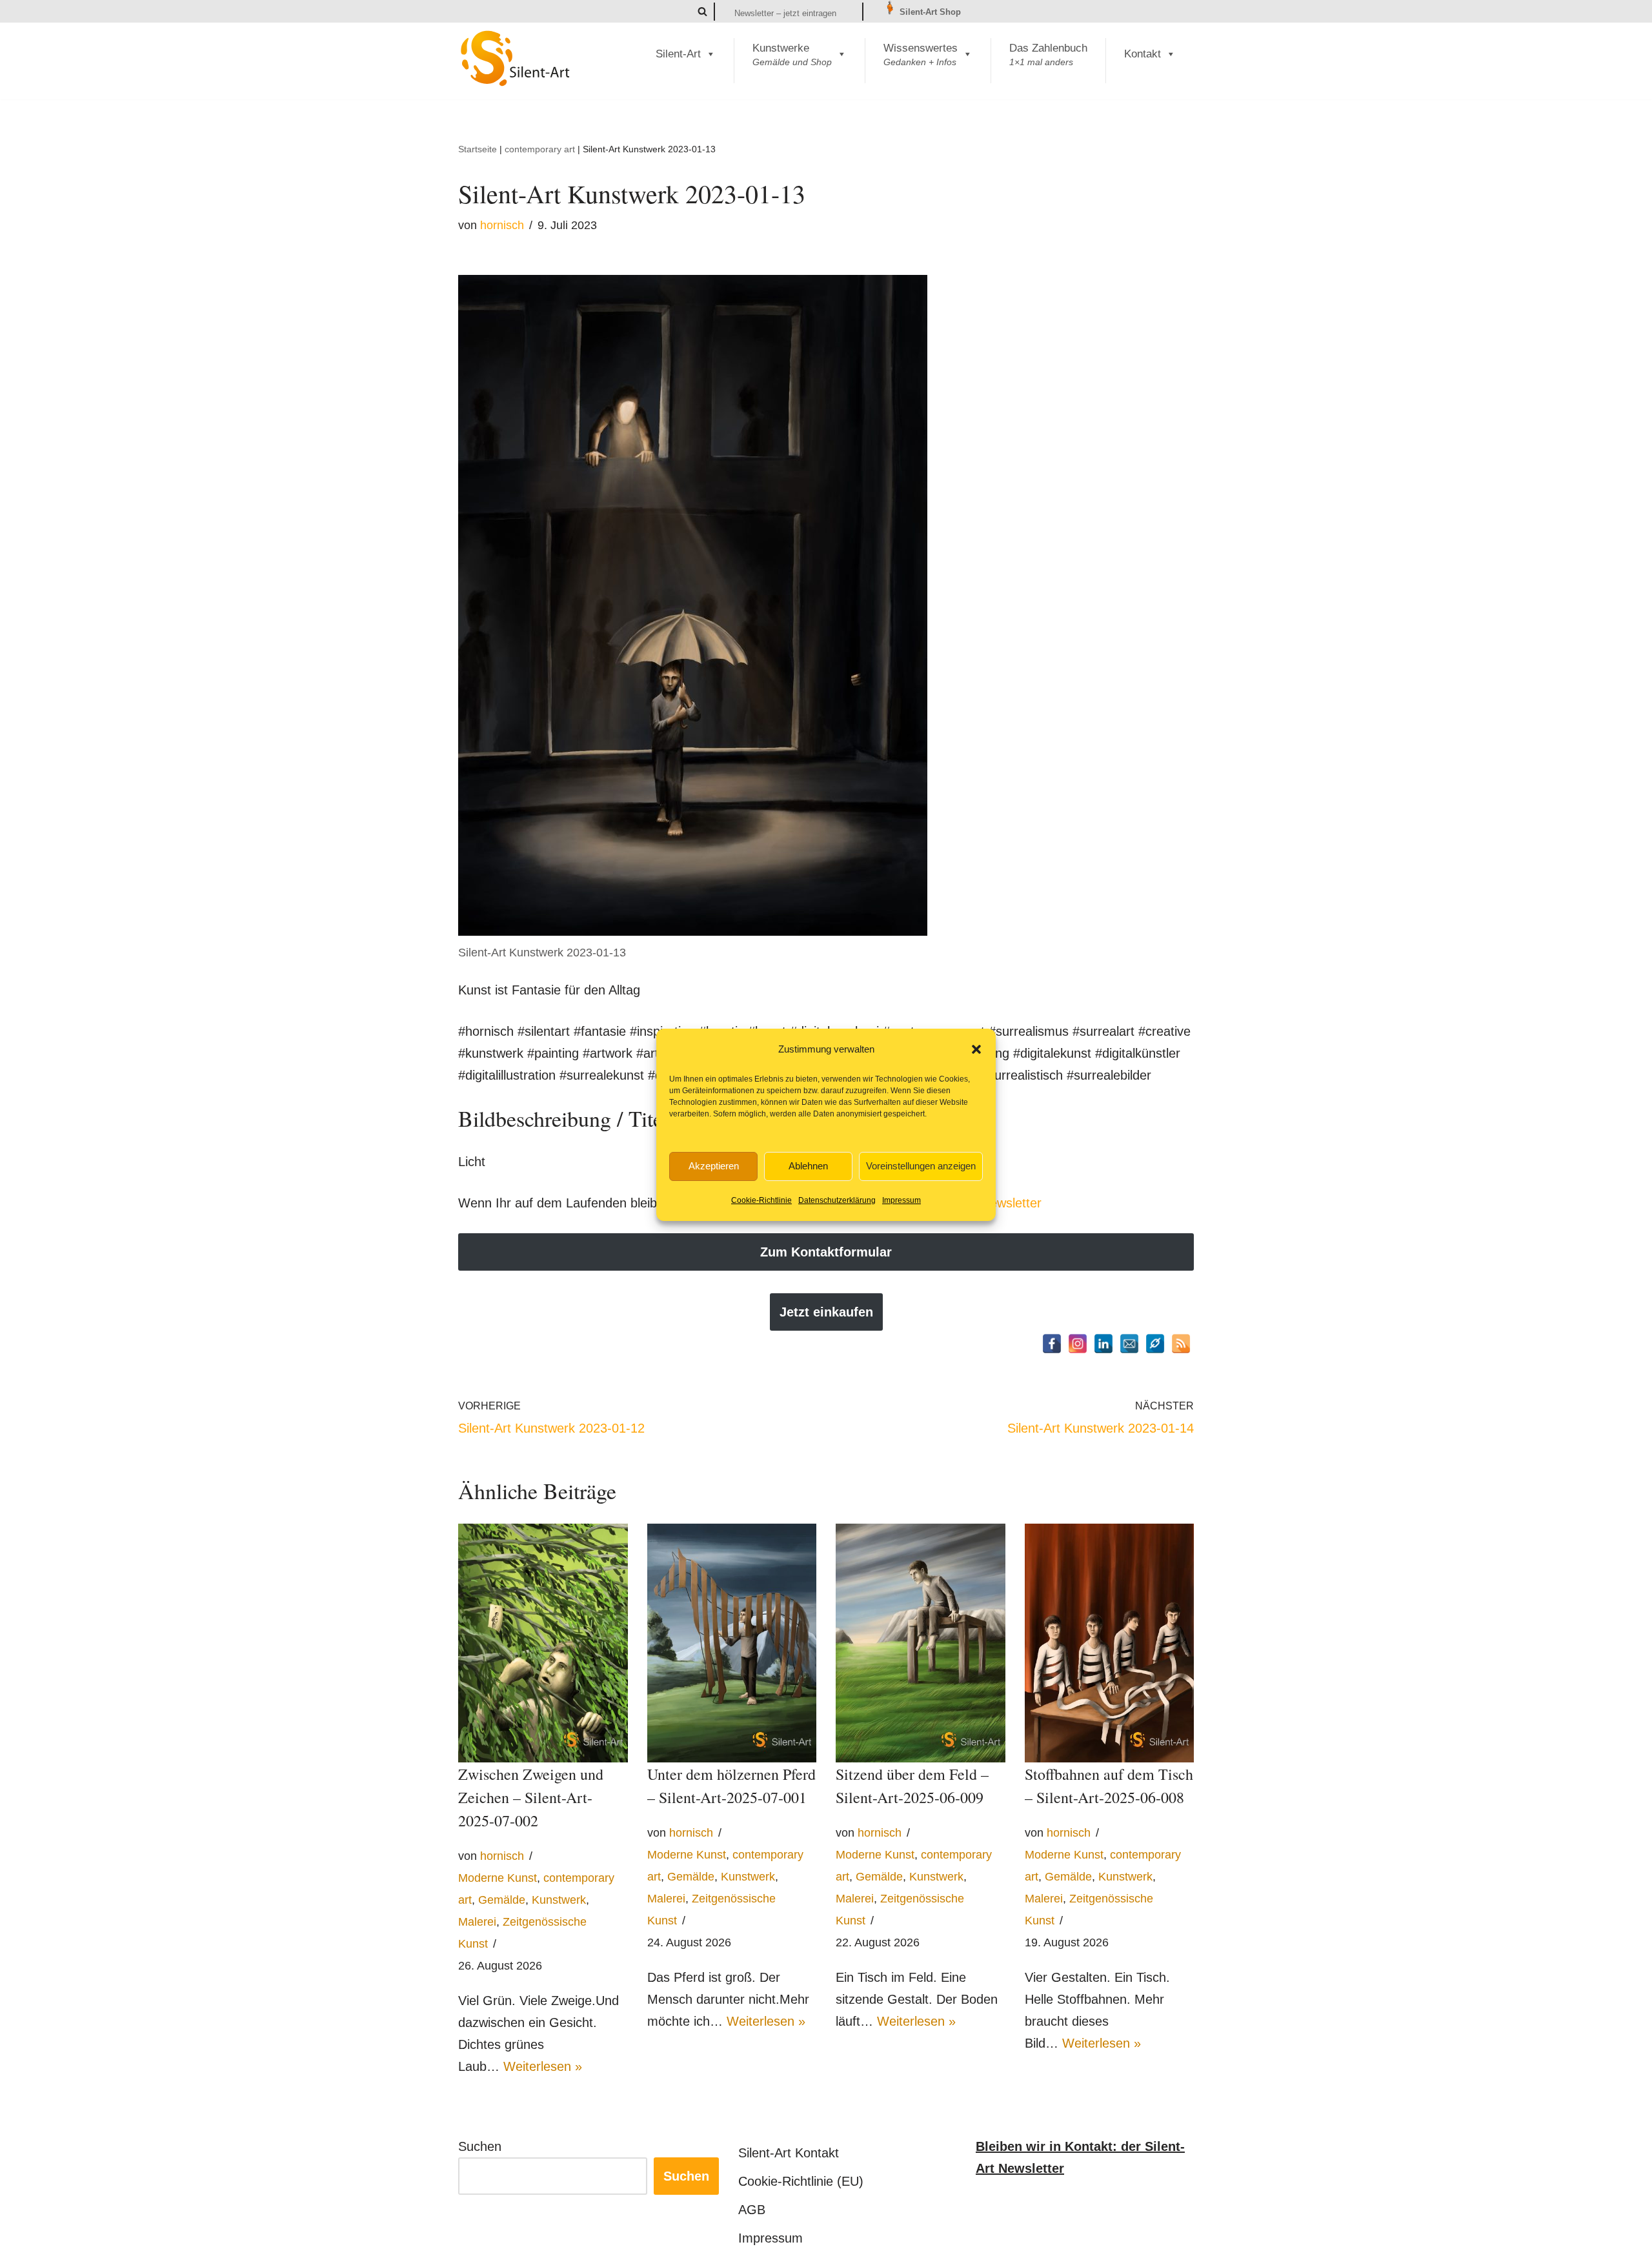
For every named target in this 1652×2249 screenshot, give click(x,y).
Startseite (478, 149)
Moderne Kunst (498, 1878)
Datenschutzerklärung (837, 1200)
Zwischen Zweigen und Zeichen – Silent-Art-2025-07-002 (531, 1797)
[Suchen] (702, 11)
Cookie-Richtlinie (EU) (801, 2181)
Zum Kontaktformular (826, 1252)
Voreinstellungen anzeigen (921, 1166)
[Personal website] (1155, 1344)
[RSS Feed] (1181, 1344)
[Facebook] (1052, 1344)
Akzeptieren (714, 1166)
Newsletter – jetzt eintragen (785, 13)
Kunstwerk (559, 1900)
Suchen (480, 2146)
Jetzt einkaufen (826, 1312)
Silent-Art (678, 54)
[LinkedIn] (1103, 1344)
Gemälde (502, 1900)
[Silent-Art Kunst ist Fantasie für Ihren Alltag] (516, 58)
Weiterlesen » (543, 2066)
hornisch (502, 225)
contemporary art (540, 149)
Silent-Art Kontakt (789, 2153)
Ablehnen (808, 1166)
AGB (752, 2210)
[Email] (1129, 1344)
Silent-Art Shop (929, 12)
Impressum (902, 1200)
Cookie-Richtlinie (761, 1200)
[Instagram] (1078, 1344)
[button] (976, 1049)
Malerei (477, 1922)
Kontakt (1143, 54)
